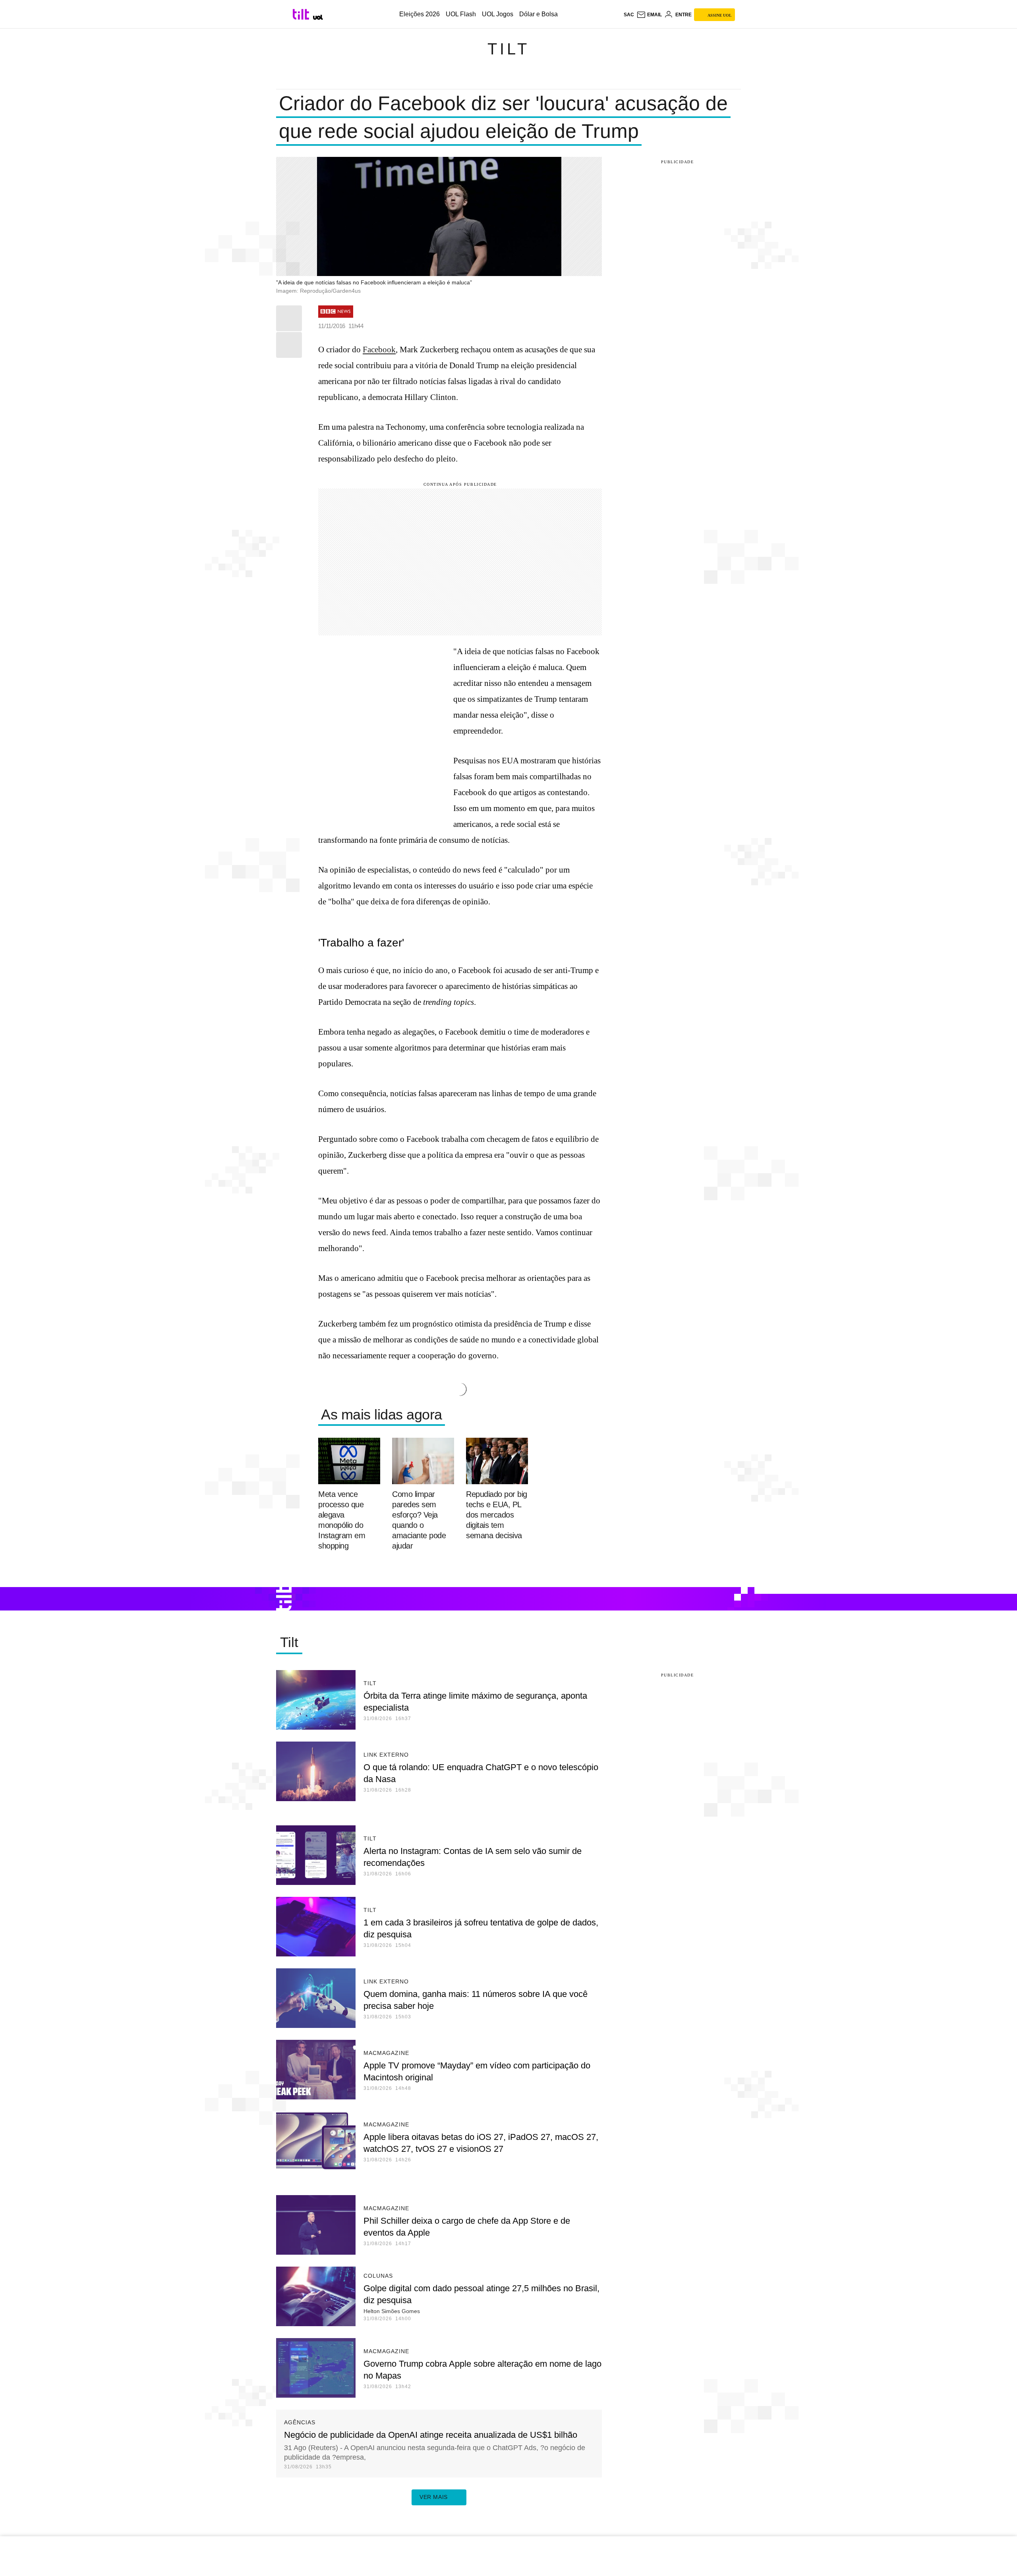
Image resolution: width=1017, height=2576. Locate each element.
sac (629, 15)
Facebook (379, 350)
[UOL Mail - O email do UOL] (649, 15)
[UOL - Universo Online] (318, 17)
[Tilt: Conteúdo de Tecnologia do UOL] (302, 14)
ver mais (434, 2497)
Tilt (508, 49)
